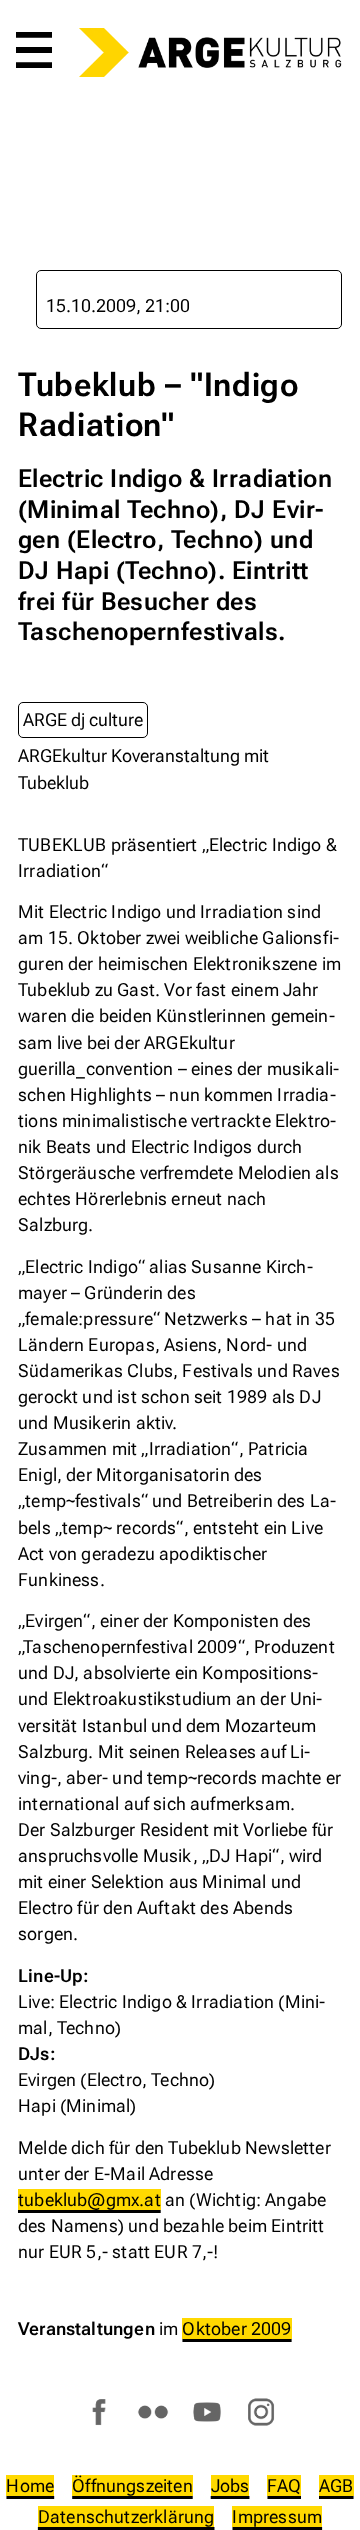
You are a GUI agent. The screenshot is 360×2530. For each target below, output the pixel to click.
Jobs (230, 2485)
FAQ (284, 2485)
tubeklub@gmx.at (89, 2199)
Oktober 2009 (236, 2328)
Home (30, 2485)
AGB (336, 2485)
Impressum (277, 2516)
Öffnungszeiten (132, 2485)
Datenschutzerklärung (126, 2516)
